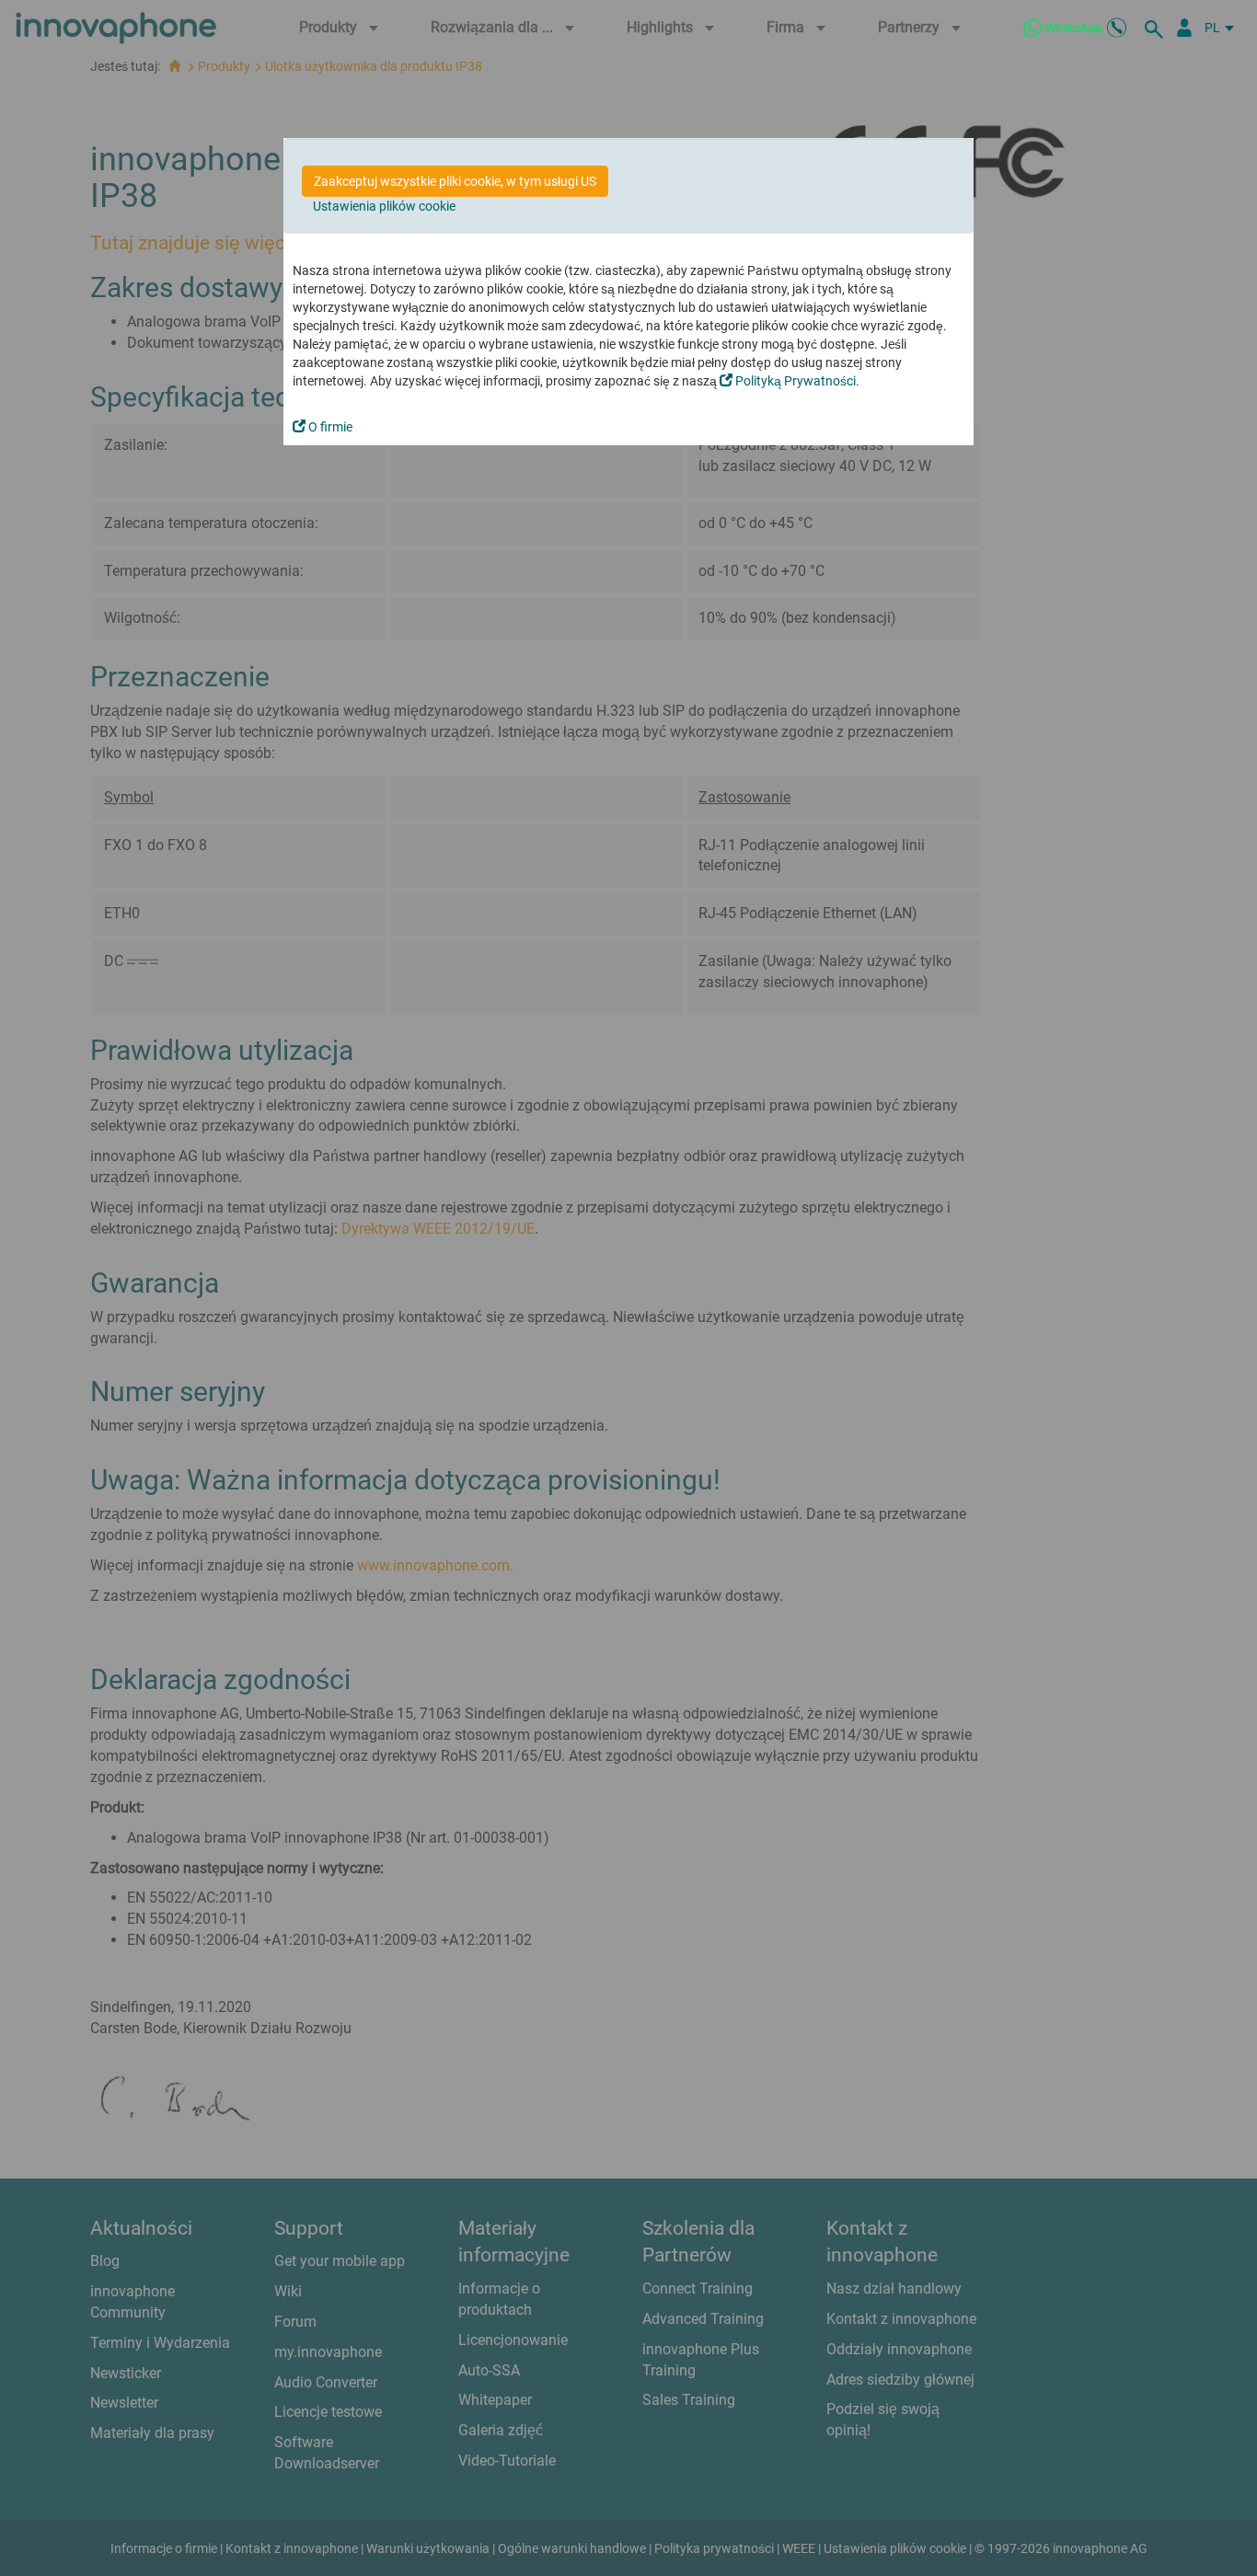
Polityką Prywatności (794, 381)
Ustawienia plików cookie (384, 206)
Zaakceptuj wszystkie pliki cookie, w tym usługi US (455, 181)
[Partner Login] (1184, 28)
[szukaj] (1157, 28)
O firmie (329, 427)
